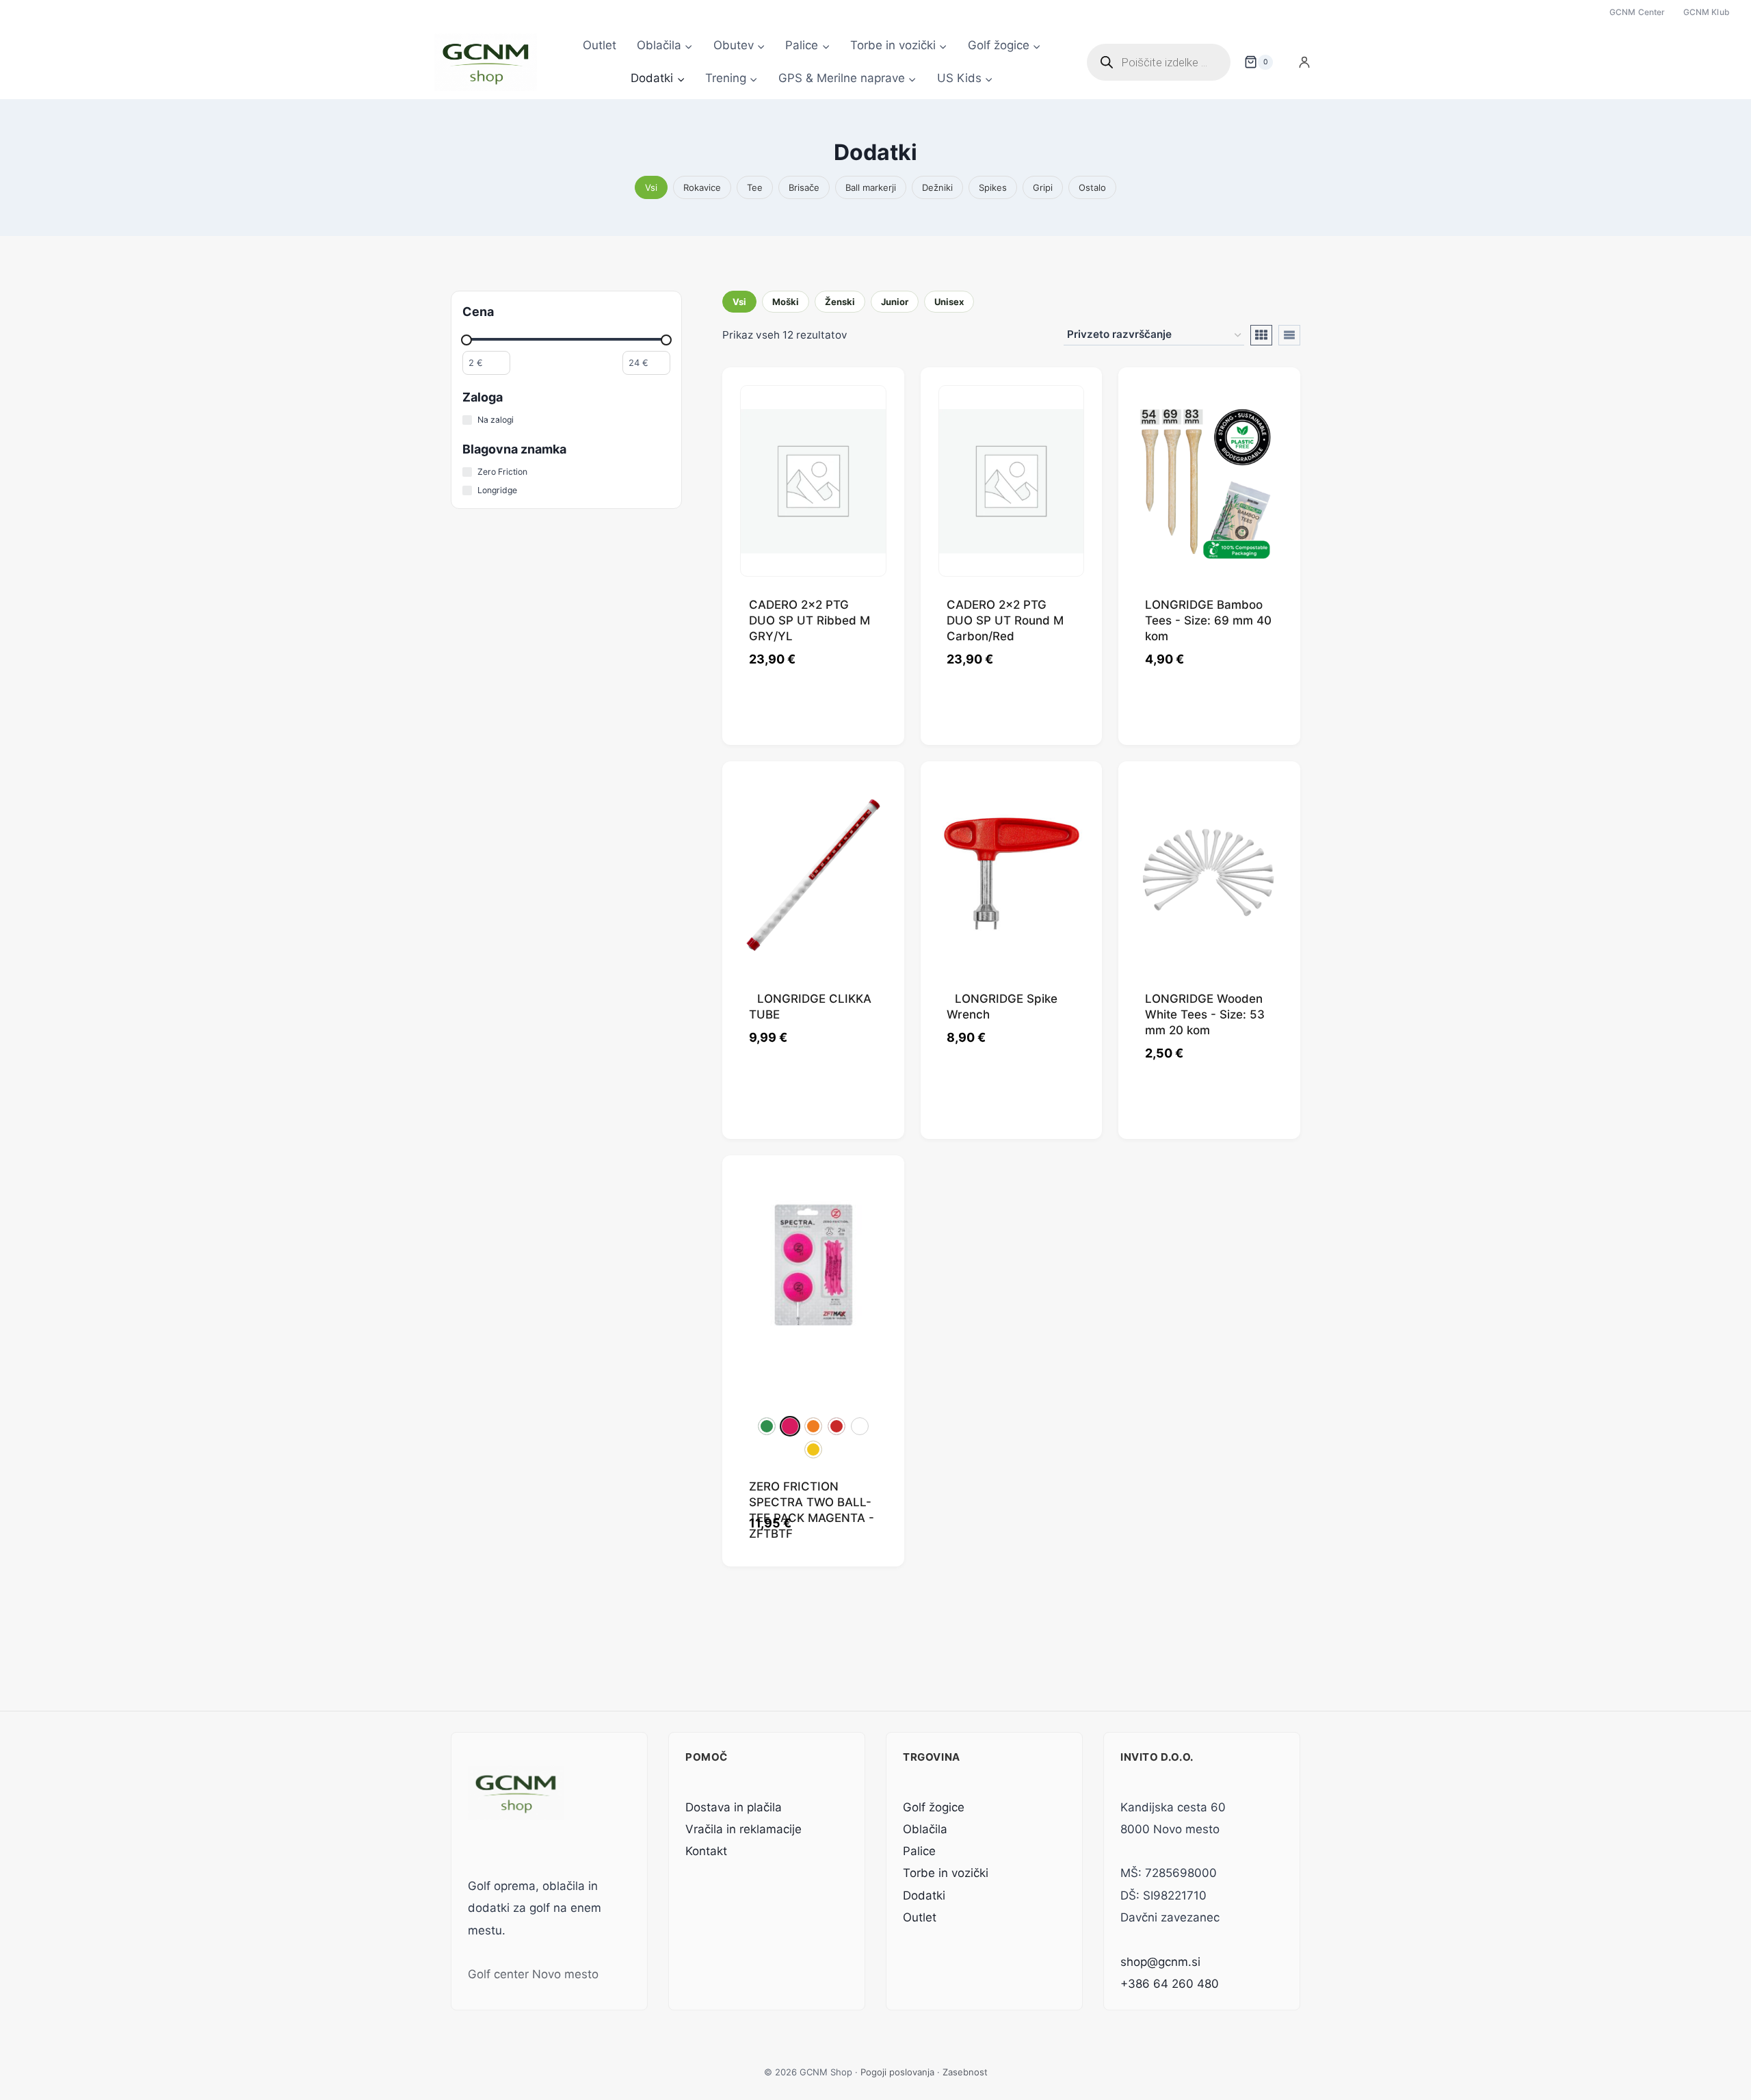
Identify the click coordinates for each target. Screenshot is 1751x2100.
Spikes (993, 187)
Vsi (651, 187)
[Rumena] (813, 1449)
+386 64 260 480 (1170, 1984)
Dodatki (924, 1895)
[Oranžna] (813, 1426)
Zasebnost (965, 2072)
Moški (786, 302)
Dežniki (937, 187)
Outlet (600, 45)
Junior (895, 302)
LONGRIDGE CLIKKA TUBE (810, 1007)
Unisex (949, 302)
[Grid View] (1261, 335)
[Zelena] (767, 1426)
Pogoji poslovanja (897, 2072)
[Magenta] (790, 1426)
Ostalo (1092, 187)
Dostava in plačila (734, 1807)
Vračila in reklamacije (743, 1829)
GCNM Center (1637, 12)
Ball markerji (871, 187)
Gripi (1043, 187)
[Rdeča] (837, 1426)
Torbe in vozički (946, 1873)
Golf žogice (934, 1807)
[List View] (1289, 335)
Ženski (840, 302)
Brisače (804, 187)
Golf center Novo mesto (533, 1974)
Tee (755, 187)
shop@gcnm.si (1160, 1962)
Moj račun (1304, 62)
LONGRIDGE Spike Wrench (1002, 1007)
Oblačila (925, 1829)
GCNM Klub (1707, 12)
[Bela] (860, 1426)
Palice (919, 1851)
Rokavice (702, 187)
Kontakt (706, 1851)
